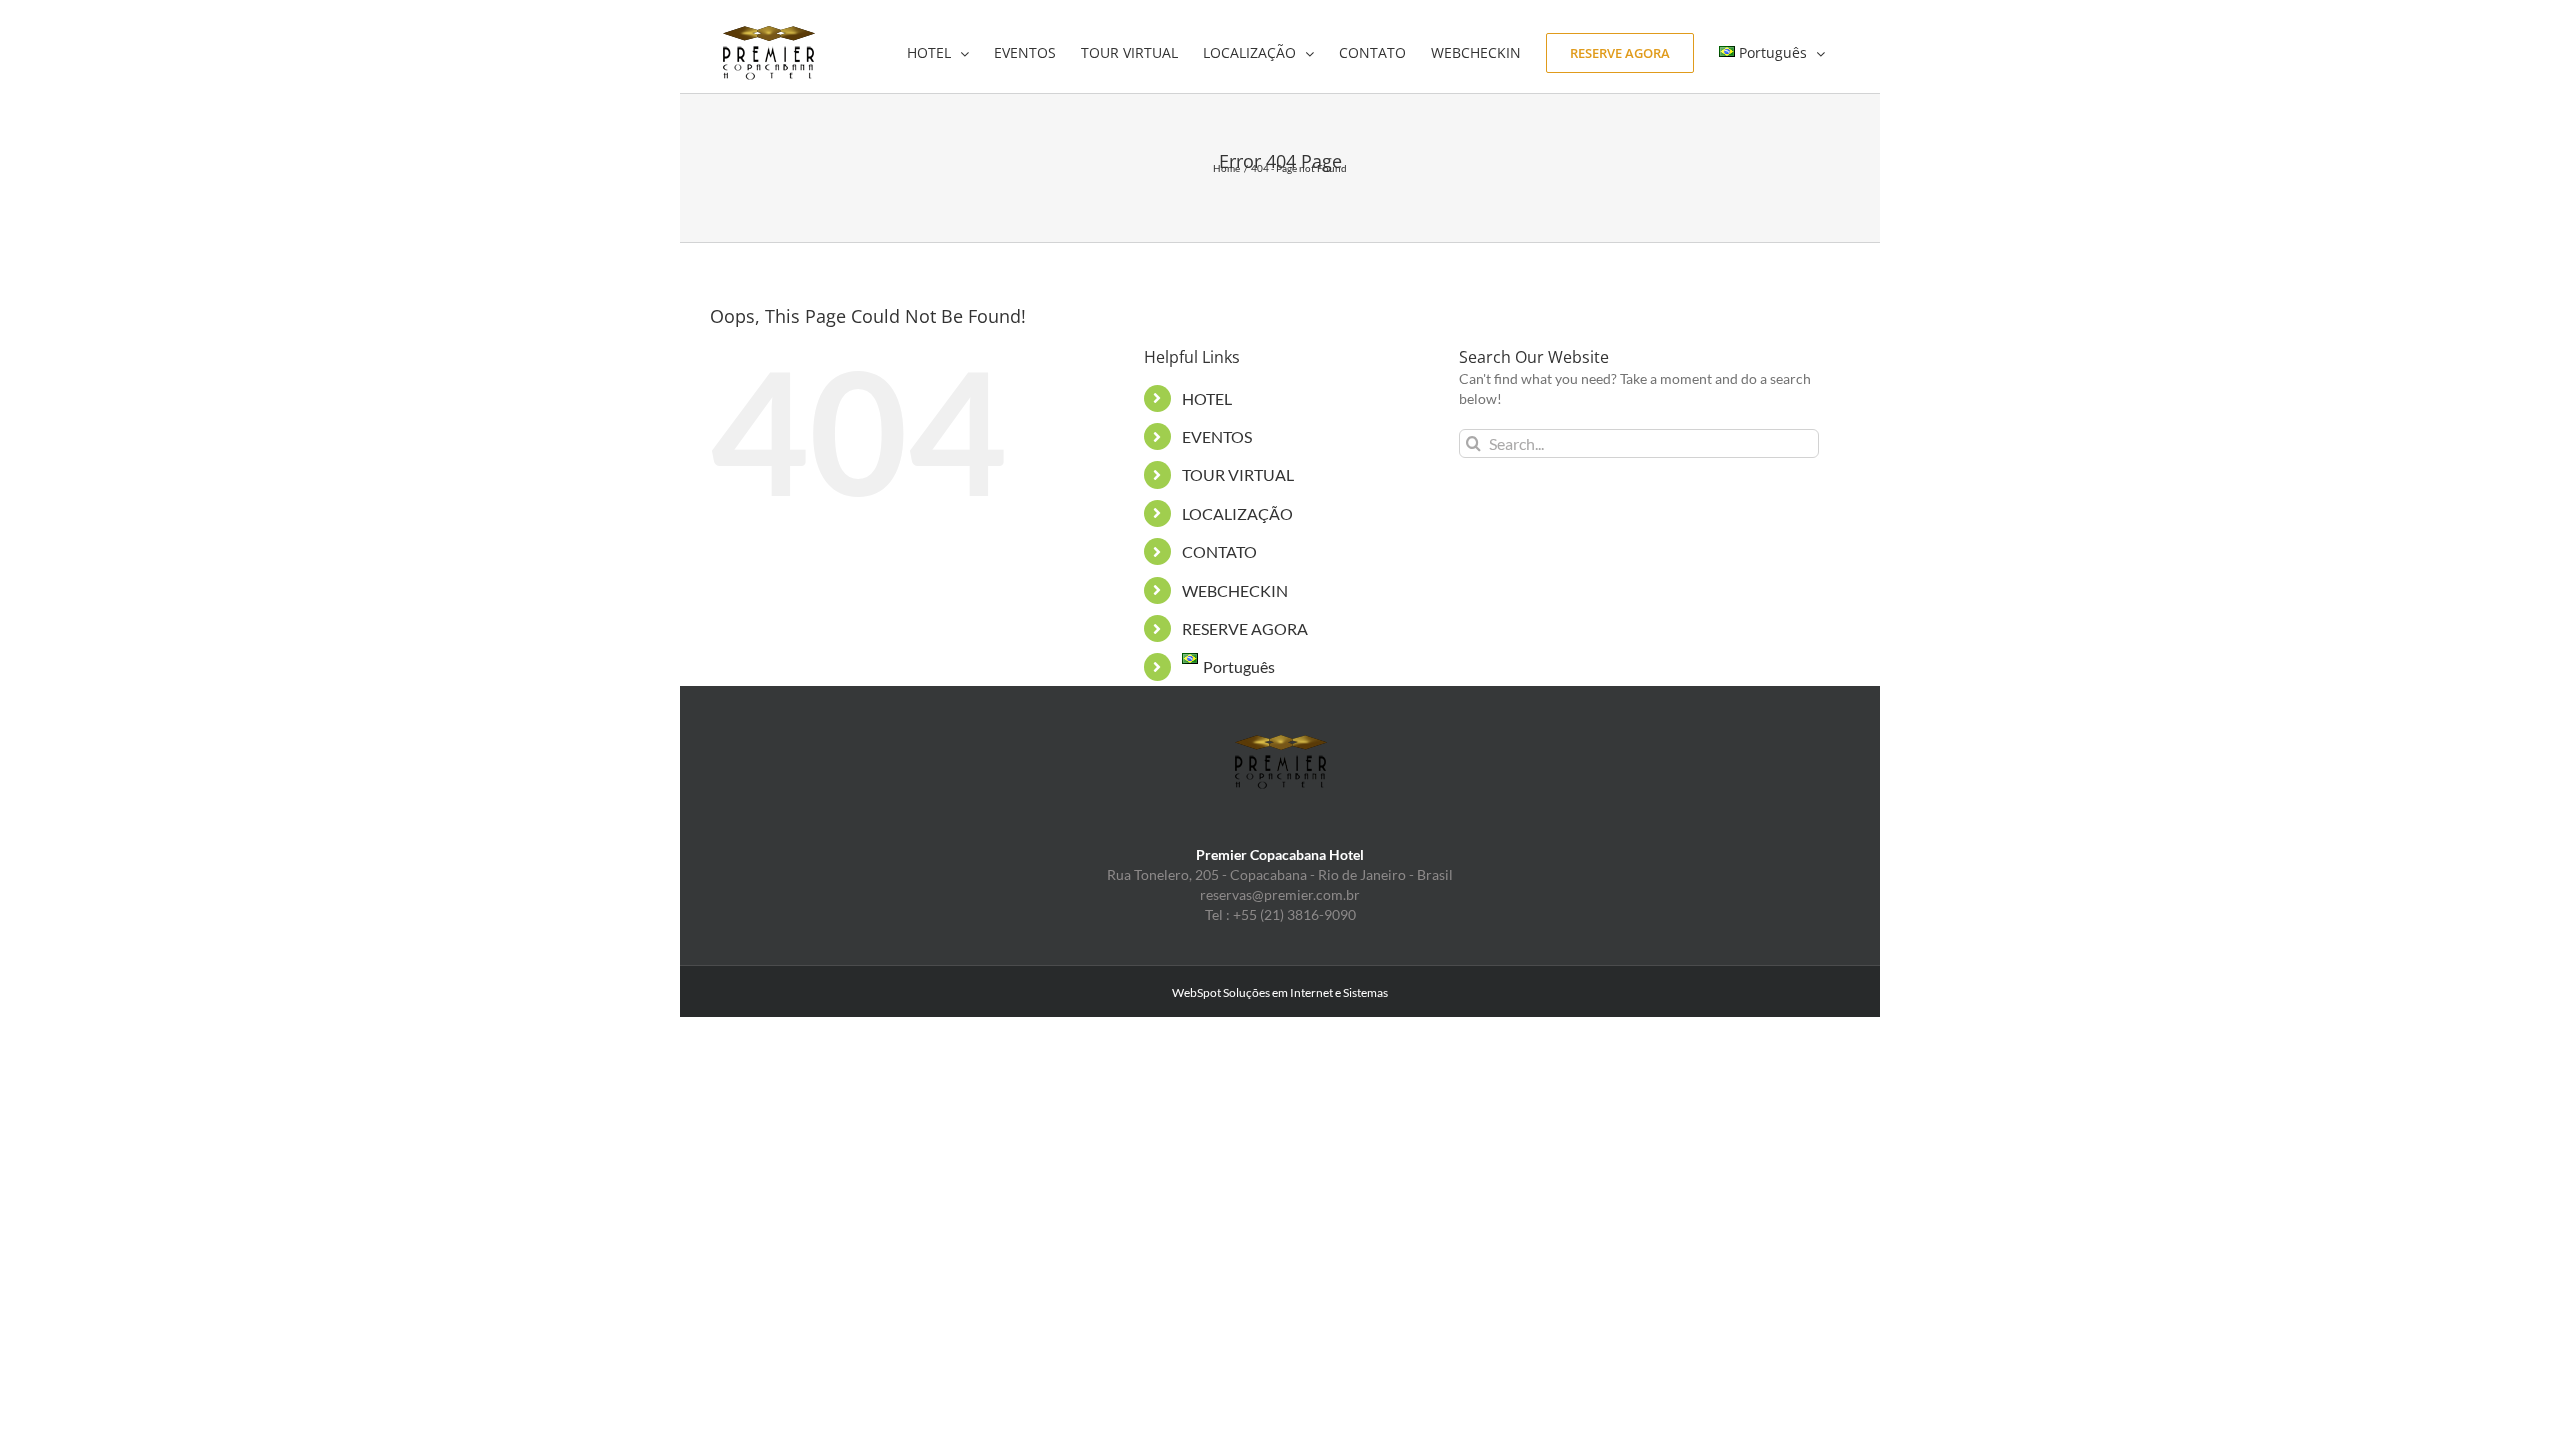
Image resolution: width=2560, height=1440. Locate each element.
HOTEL (1207, 398)
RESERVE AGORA (1245, 628)
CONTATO (1219, 551)
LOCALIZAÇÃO (1237, 513)
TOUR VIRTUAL (1238, 474)
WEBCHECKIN (1235, 590)
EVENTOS (1217, 436)
